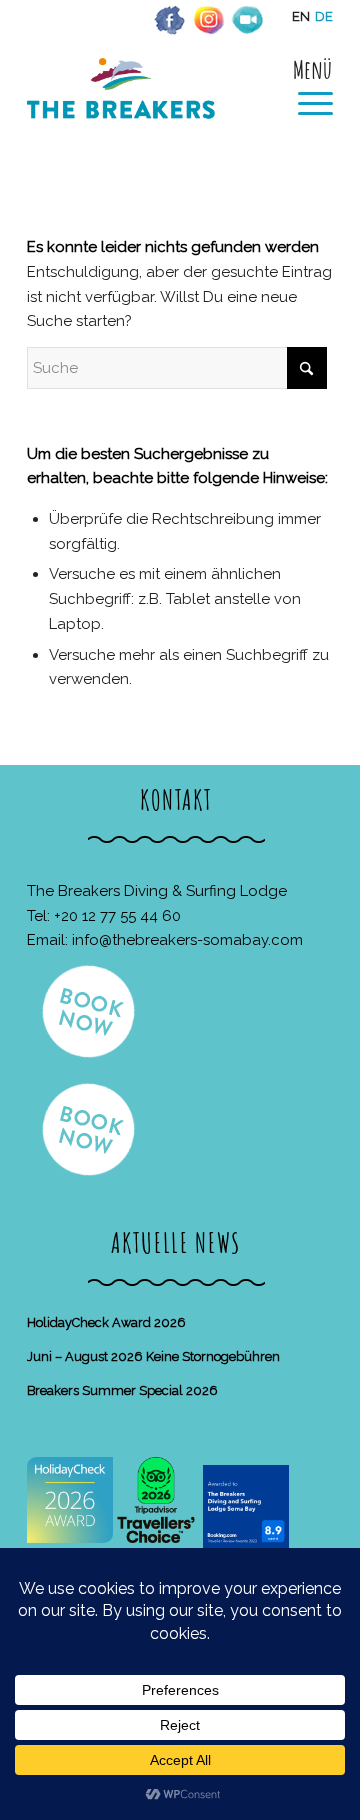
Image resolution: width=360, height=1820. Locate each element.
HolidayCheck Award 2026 (106, 1322)
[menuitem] (305, 87)
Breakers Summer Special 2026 (122, 1390)
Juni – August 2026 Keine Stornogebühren (153, 1356)
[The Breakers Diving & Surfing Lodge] (149, 109)
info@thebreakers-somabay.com (187, 940)
